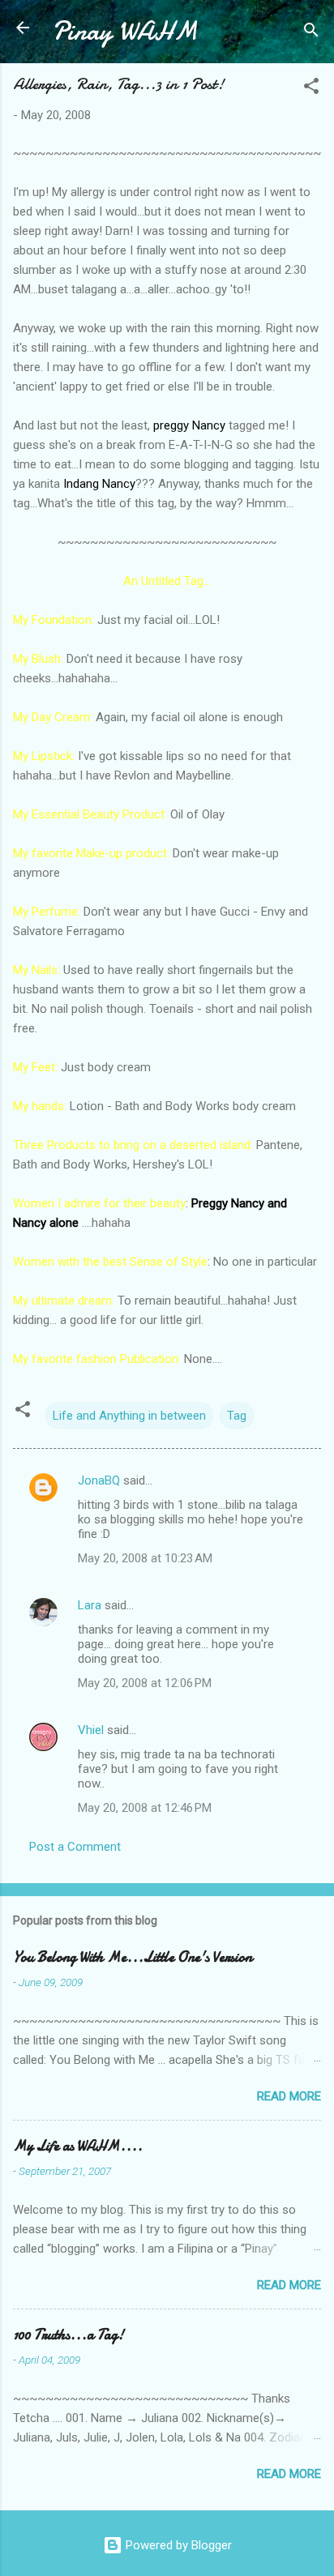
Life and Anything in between (129, 1416)
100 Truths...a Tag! (69, 2335)
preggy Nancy (189, 425)
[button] (311, 89)
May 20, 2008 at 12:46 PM (145, 1808)
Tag (237, 1416)
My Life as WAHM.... (78, 2146)
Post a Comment (75, 1847)
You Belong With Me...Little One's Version (133, 1957)
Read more (289, 2096)
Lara (90, 1605)
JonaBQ (99, 1480)
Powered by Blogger (177, 2545)
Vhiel (91, 1730)
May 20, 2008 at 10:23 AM (145, 1558)
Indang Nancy (99, 484)
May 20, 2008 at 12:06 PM (145, 1683)
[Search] (311, 33)
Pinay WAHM (125, 31)
